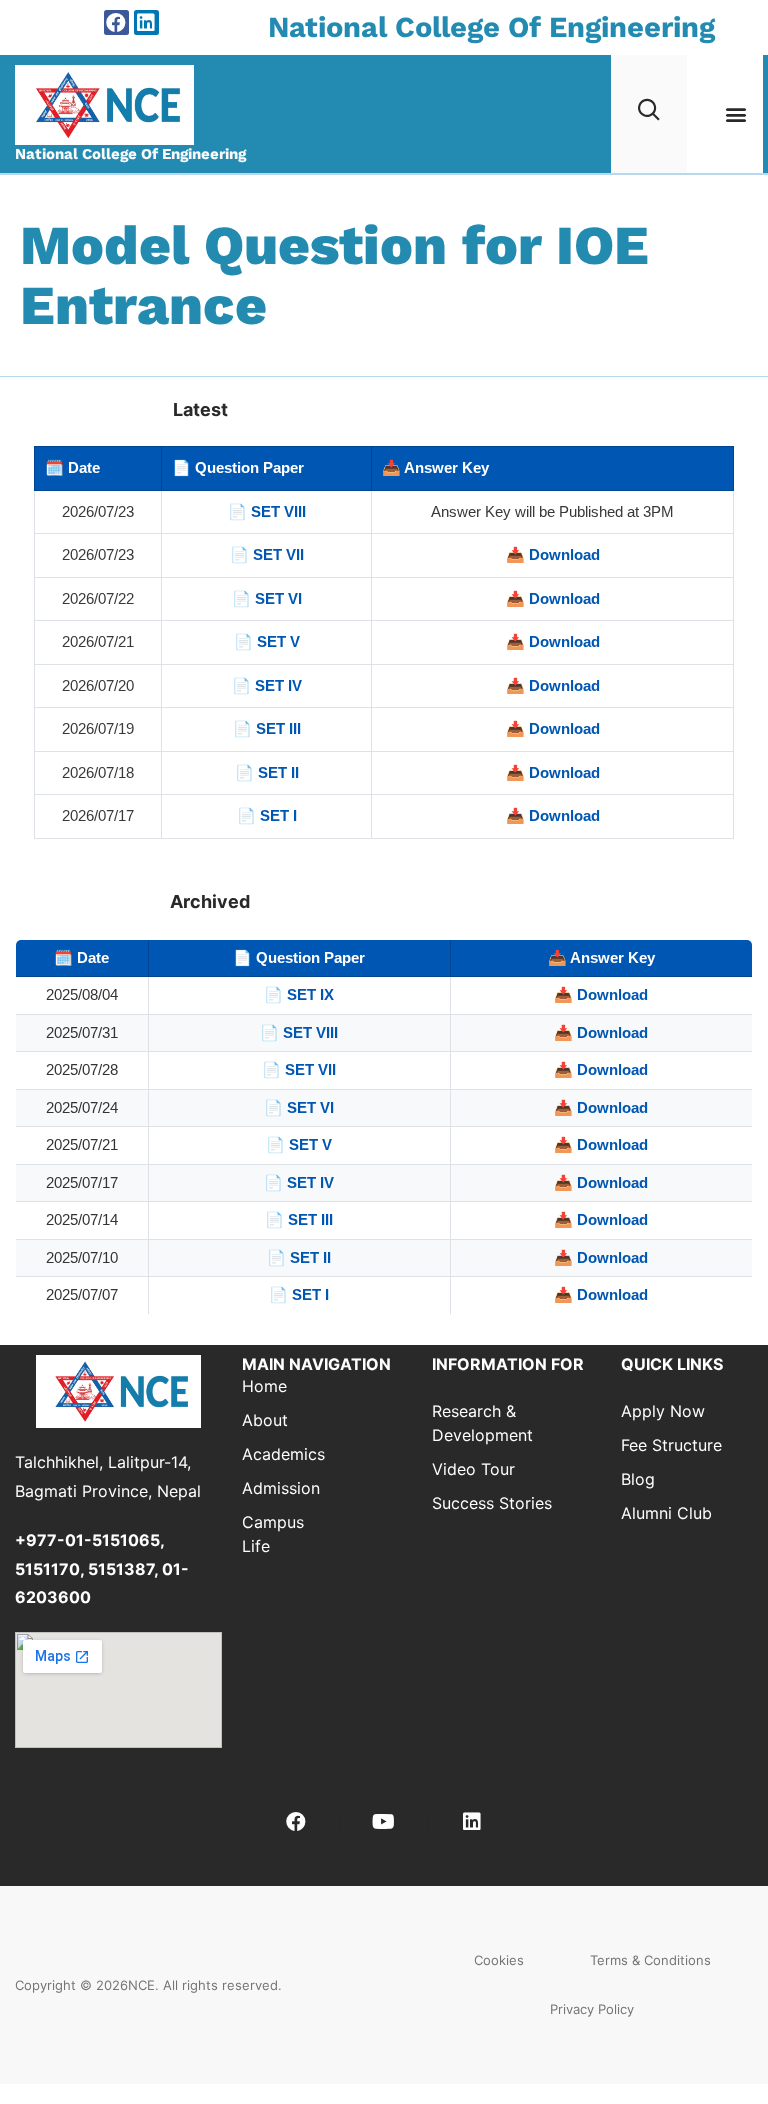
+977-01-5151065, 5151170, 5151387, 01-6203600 (102, 1569)
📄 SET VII (267, 554)
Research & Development (482, 1423)
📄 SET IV (267, 685)
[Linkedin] (146, 22)
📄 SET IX (299, 994)
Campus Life (272, 1534)
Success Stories (492, 1503)
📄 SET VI (267, 598)
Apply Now (663, 1411)
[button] (736, 113)
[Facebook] (116, 22)
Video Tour (473, 1469)
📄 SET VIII (267, 511)
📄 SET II (267, 772)
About (265, 1420)
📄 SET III (267, 728)
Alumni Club (666, 1513)
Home (264, 1386)
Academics (272, 1454)
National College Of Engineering (491, 27)
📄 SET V (267, 641)
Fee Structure (671, 1445)
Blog (638, 1479)
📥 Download (553, 554)
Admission (272, 1488)
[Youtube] (384, 1822)
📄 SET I (267, 815)
